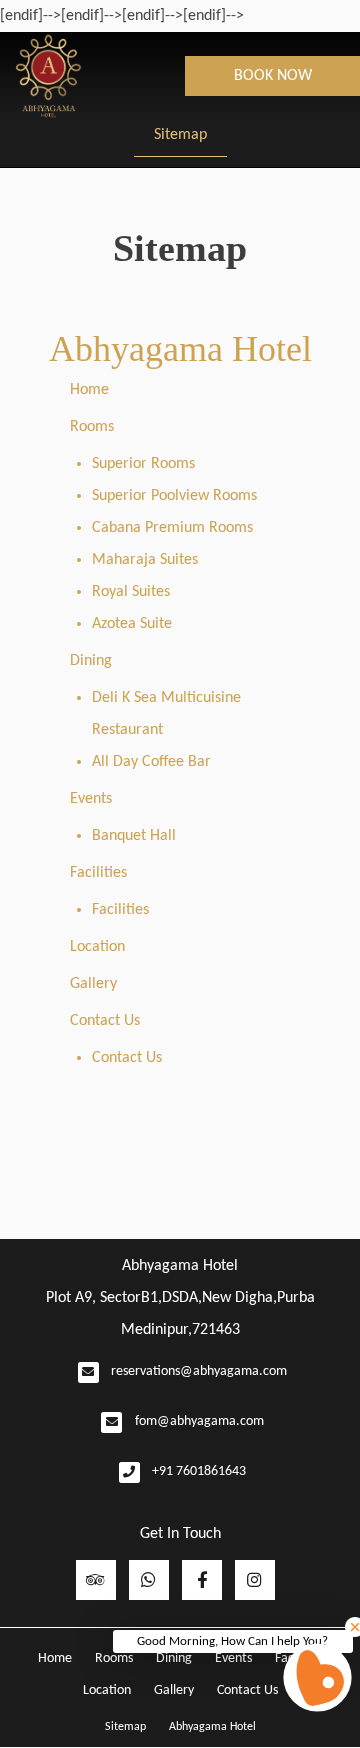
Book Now (273, 76)
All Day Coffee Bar (151, 762)
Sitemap (180, 135)
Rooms (92, 427)
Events (91, 799)
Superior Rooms (143, 464)
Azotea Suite (132, 624)
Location (97, 947)
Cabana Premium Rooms (172, 528)
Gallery (93, 984)
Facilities (98, 873)
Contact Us (105, 1021)
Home (89, 390)
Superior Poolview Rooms (174, 496)
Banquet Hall (134, 836)
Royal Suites (131, 592)
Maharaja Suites (145, 560)
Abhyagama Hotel (180, 349)
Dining (91, 661)
